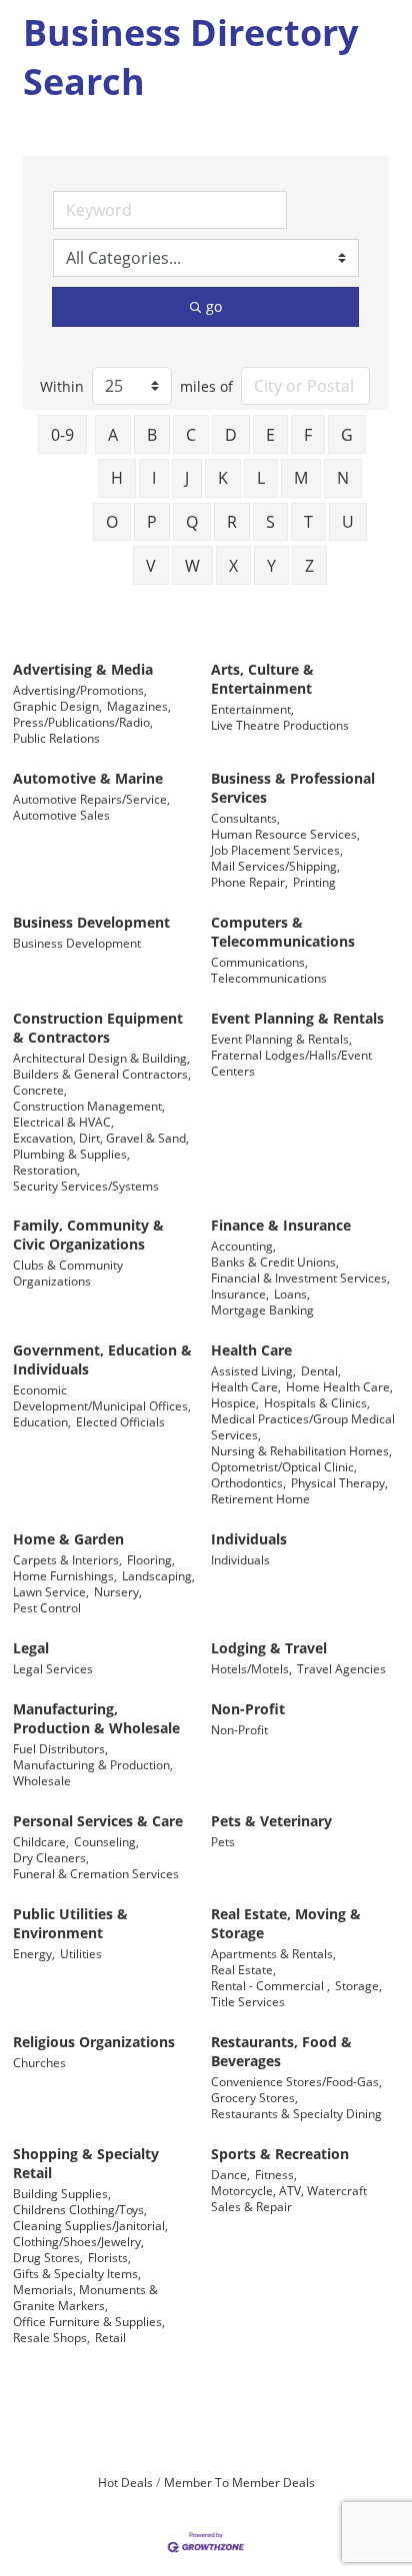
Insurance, (240, 1293)
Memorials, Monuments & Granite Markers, (85, 2297)
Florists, (109, 2257)
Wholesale (42, 1780)
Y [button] (271, 566)
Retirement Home (260, 1498)
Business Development (91, 922)
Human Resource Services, (285, 834)
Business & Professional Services (293, 788)
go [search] (214, 306)
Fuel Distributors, (60, 1748)
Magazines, (139, 706)
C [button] (191, 435)
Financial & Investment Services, (300, 1278)
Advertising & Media (83, 669)
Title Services (248, 2001)
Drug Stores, (48, 2257)
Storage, (358, 1985)
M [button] (301, 478)
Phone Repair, (249, 882)
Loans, (292, 1293)
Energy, (34, 1953)
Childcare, (41, 1841)
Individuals (249, 1539)
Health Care (251, 1350)
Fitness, (276, 2174)
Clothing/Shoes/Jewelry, (78, 2241)
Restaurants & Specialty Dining (296, 2113)
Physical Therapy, (339, 1482)
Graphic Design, (57, 706)
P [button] (152, 522)
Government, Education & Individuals (102, 1359)
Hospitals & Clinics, (317, 1402)
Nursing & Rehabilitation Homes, (301, 1450)
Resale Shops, (51, 2337)
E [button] (270, 435)
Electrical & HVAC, (63, 1122)
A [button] (113, 435)
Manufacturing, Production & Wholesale (96, 1718)
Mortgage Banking (262, 1309)
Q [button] (192, 522)
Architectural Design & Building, (101, 1058)
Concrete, (40, 1090)
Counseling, (106, 1841)
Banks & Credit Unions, (275, 1262)
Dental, (321, 1370)
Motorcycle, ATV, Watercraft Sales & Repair (289, 2198)
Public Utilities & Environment (70, 1923)
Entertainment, (252, 709)
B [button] (152, 435)
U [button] (348, 522)
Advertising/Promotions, (80, 690)
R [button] (232, 522)
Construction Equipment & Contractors (98, 1028)
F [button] (308, 435)
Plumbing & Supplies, (71, 1154)
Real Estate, (243, 1969)
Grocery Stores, (254, 2097)
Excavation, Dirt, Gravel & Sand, (101, 1138)
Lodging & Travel (269, 1648)
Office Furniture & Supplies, (89, 2321)
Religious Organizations (94, 2042)
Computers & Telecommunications (283, 932)
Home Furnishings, (65, 1575)
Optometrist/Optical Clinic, (284, 1466)
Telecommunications (269, 978)
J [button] (187, 478)
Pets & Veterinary (271, 1821)
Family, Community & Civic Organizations (88, 1235)
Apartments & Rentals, (273, 1953)
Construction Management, (89, 1106)
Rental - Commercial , (270, 1985)
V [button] (151, 566)
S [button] (270, 522)
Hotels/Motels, (251, 1668)
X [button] (233, 566)
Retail (110, 2337)
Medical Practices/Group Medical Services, (303, 1426)
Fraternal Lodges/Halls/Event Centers (291, 1063)
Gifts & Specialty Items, (77, 2273)
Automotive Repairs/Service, (91, 799)
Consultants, (245, 818)
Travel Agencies (341, 1668)
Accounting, (243, 1246)
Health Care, (246, 1386)
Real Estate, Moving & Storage (286, 1923)
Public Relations (56, 738)
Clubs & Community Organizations (68, 1273)
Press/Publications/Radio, (83, 722)
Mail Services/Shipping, (275, 866)
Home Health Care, (339, 1386)
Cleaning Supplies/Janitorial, (90, 2225)
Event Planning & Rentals (297, 1018)
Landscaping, (158, 1575)
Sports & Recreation (280, 2154)
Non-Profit (248, 1709)
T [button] (308, 522)
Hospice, (235, 1402)
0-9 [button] (62, 435)
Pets (223, 1841)
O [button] (112, 522)
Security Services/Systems (86, 1186)
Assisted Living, (253, 1370)
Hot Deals (125, 2482)
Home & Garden (68, 1539)
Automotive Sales (61, 815)
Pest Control (47, 1607)
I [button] (154, 478)
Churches (39, 2062)
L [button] (261, 478)
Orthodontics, (248, 1482)
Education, (42, 1421)
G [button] (347, 435)
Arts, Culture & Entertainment (262, 679)
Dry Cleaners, (51, 1857)
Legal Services (53, 1668)
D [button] (231, 435)
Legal (31, 1648)
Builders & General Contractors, (102, 1074)
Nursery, (118, 1591)
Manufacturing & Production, (93, 1764)
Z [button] (309, 566)
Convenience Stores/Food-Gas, (296, 2081)
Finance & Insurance (281, 1225)
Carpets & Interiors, (67, 1559)
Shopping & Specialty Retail (86, 2163)
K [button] (223, 478)
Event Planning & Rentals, (281, 1039)
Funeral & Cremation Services (96, 1873)
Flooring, (151, 1559)
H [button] (117, 478)
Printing (314, 882)
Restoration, (46, 1170)
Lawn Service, (51, 1591)
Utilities (81, 1953)
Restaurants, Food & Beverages (281, 2051)
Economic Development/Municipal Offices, (102, 1397)
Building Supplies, (62, 2193)
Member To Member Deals (239, 2482)
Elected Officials (120, 1421)
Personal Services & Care (98, 1821)
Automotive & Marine (88, 778)
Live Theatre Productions (280, 725)
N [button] (343, 478)
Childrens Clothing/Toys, (80, 2209)
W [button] (192, 566)
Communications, (259, 962)
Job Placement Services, (277, 850)
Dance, (230, 2174)
